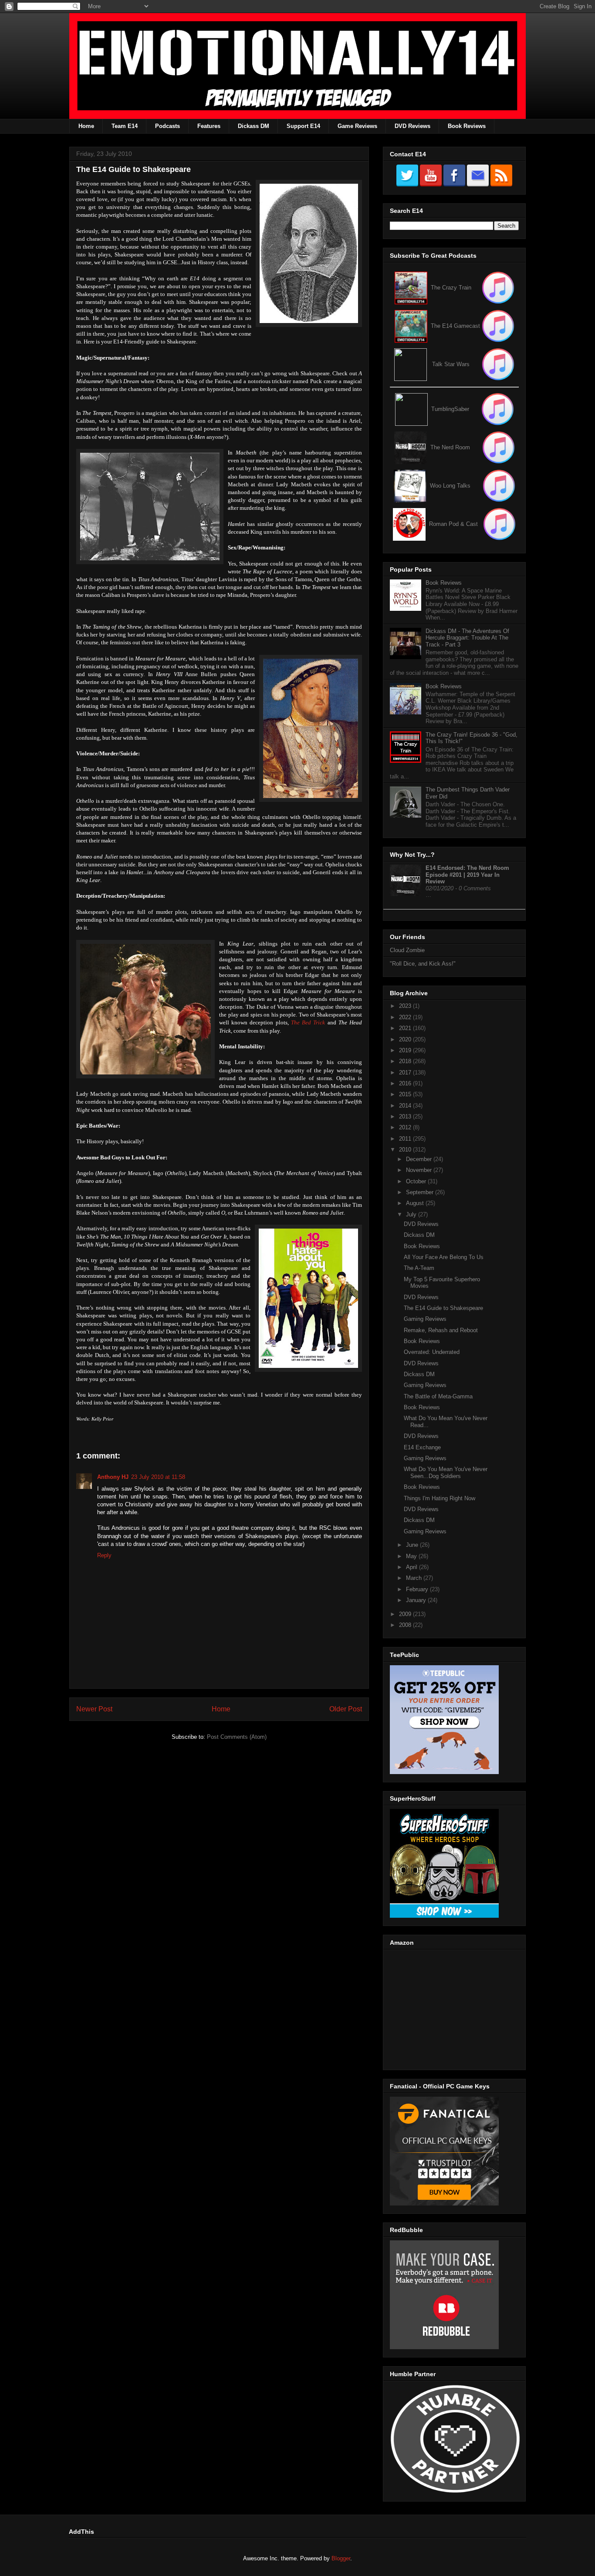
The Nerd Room (450, 447)
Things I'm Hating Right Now (439, 1498)
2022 (406, 1017)
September (421, 1192)
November (420, 1170)
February (418, 1589)
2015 (406, 1094)
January (417, 1600)
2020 (406, 1039)
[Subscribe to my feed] (411, 326)
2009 (406, 1614)
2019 (406, 1050)
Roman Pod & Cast (453, 524)
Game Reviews (357, 126)
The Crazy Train (451, 288)
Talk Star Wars (451, 364)
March (415, 1578)
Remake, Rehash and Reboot (441, 1330)
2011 (406, 1139)
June (413, 1545)
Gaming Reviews (425, 1319)
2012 (406, 1127)
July (412, 1214)
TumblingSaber (450, 409)
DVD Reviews (412, 126)
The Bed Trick (308, 1022)
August (416, 1203)
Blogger (341, 2558)
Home (86, 126)
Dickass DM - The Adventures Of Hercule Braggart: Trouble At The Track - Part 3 (467, 638)
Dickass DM (254, 126)
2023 (406, 1006)
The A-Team (419, 1268)
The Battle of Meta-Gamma (438, 1396)
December (420, 1159)
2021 (406, 1028)
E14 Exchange (422, 1447)
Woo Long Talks (450, 486)
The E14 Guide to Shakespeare (443, 1308)
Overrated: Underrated (432, 1352)
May (412, 1556)
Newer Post (94, 1709)
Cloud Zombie (407, 950)
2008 (406, 1625)
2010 (406, 1150)
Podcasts (167, 126)
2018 (406, 1061)
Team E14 (125, 126)
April (412, 1567)
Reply (104, 1555)
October (417, 1181)
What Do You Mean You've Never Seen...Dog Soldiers (446, 1473)
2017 (406, 1072)
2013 (406, 1116)
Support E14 (303, 126)
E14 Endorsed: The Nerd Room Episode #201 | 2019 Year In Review (467, 875)
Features (209, 126)
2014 (406, 1106)
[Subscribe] (498, 326)
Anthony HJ (113, 1477)
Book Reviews (467, 126)
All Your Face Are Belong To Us (444, 1257)
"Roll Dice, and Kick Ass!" (423, 964)
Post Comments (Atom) (237, 1737)
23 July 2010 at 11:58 (158, 1477)
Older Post (346, 1709)
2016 (406, 1083)
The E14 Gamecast (455, 326)
